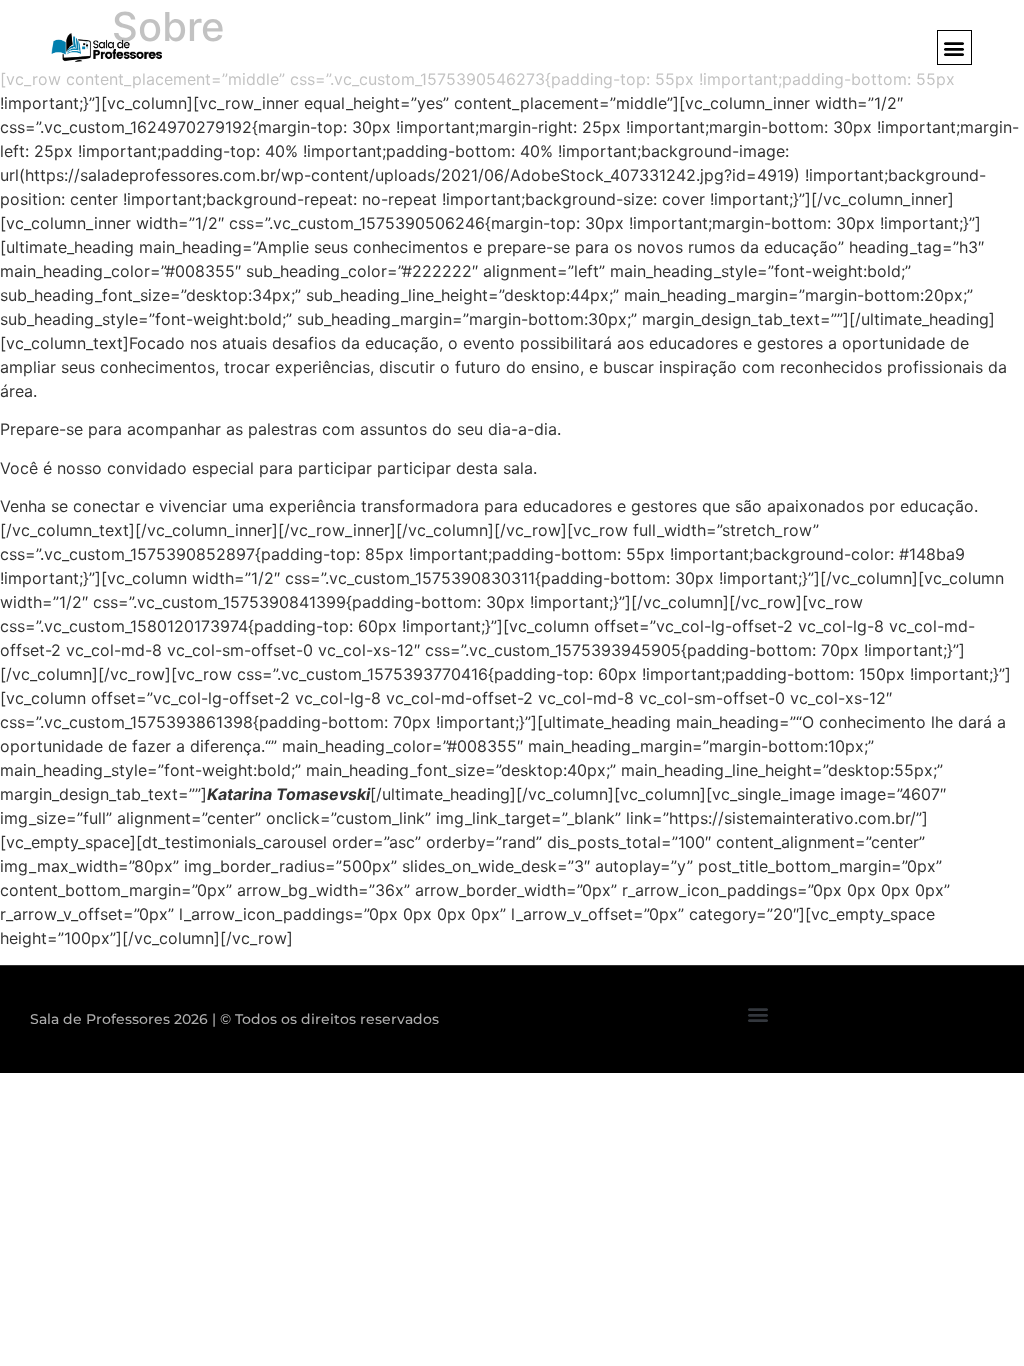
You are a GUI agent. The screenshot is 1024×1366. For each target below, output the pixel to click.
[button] (954, 47)
